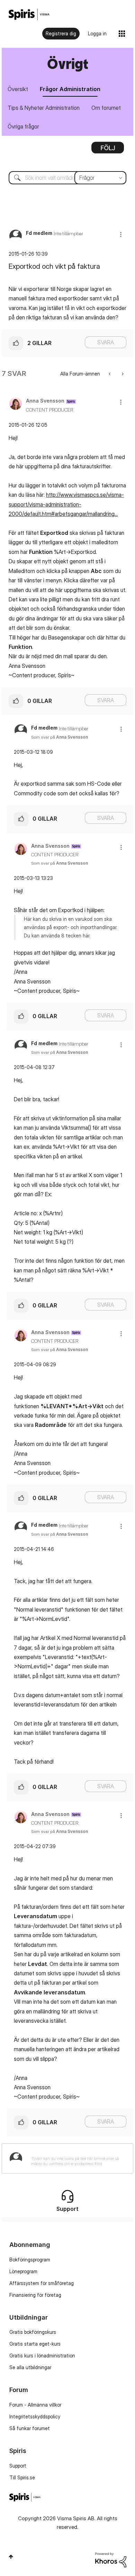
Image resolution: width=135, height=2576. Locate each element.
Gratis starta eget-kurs (35, 2344)
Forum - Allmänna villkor (35, 2405)
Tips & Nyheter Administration (44, 108)
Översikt (18, 89)
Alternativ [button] (108, 150)
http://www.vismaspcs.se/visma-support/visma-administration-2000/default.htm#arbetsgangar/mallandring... (66, 504)
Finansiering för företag (35, 2295)
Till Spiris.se (22, 2477)
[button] (121, 234)
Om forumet (106, 108)
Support (18, 2466)
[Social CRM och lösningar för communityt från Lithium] (111, 2559)
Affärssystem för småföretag (42, 2283)
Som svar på (60, 737)
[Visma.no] (29, 14)
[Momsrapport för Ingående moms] (122, 374)
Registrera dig (61, 33)
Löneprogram (23, 2271)
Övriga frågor (23, 126)
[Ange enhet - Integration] (110, 374)
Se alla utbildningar (30, 2367)
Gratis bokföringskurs (33, 2332)
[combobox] (67, 178)
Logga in (97, 33)
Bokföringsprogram (30, 2260)
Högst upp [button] (11, 2557)
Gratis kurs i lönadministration (42, 2356)
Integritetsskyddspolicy (35, 2416)
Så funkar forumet (30, 2428)
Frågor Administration (70, 89)
